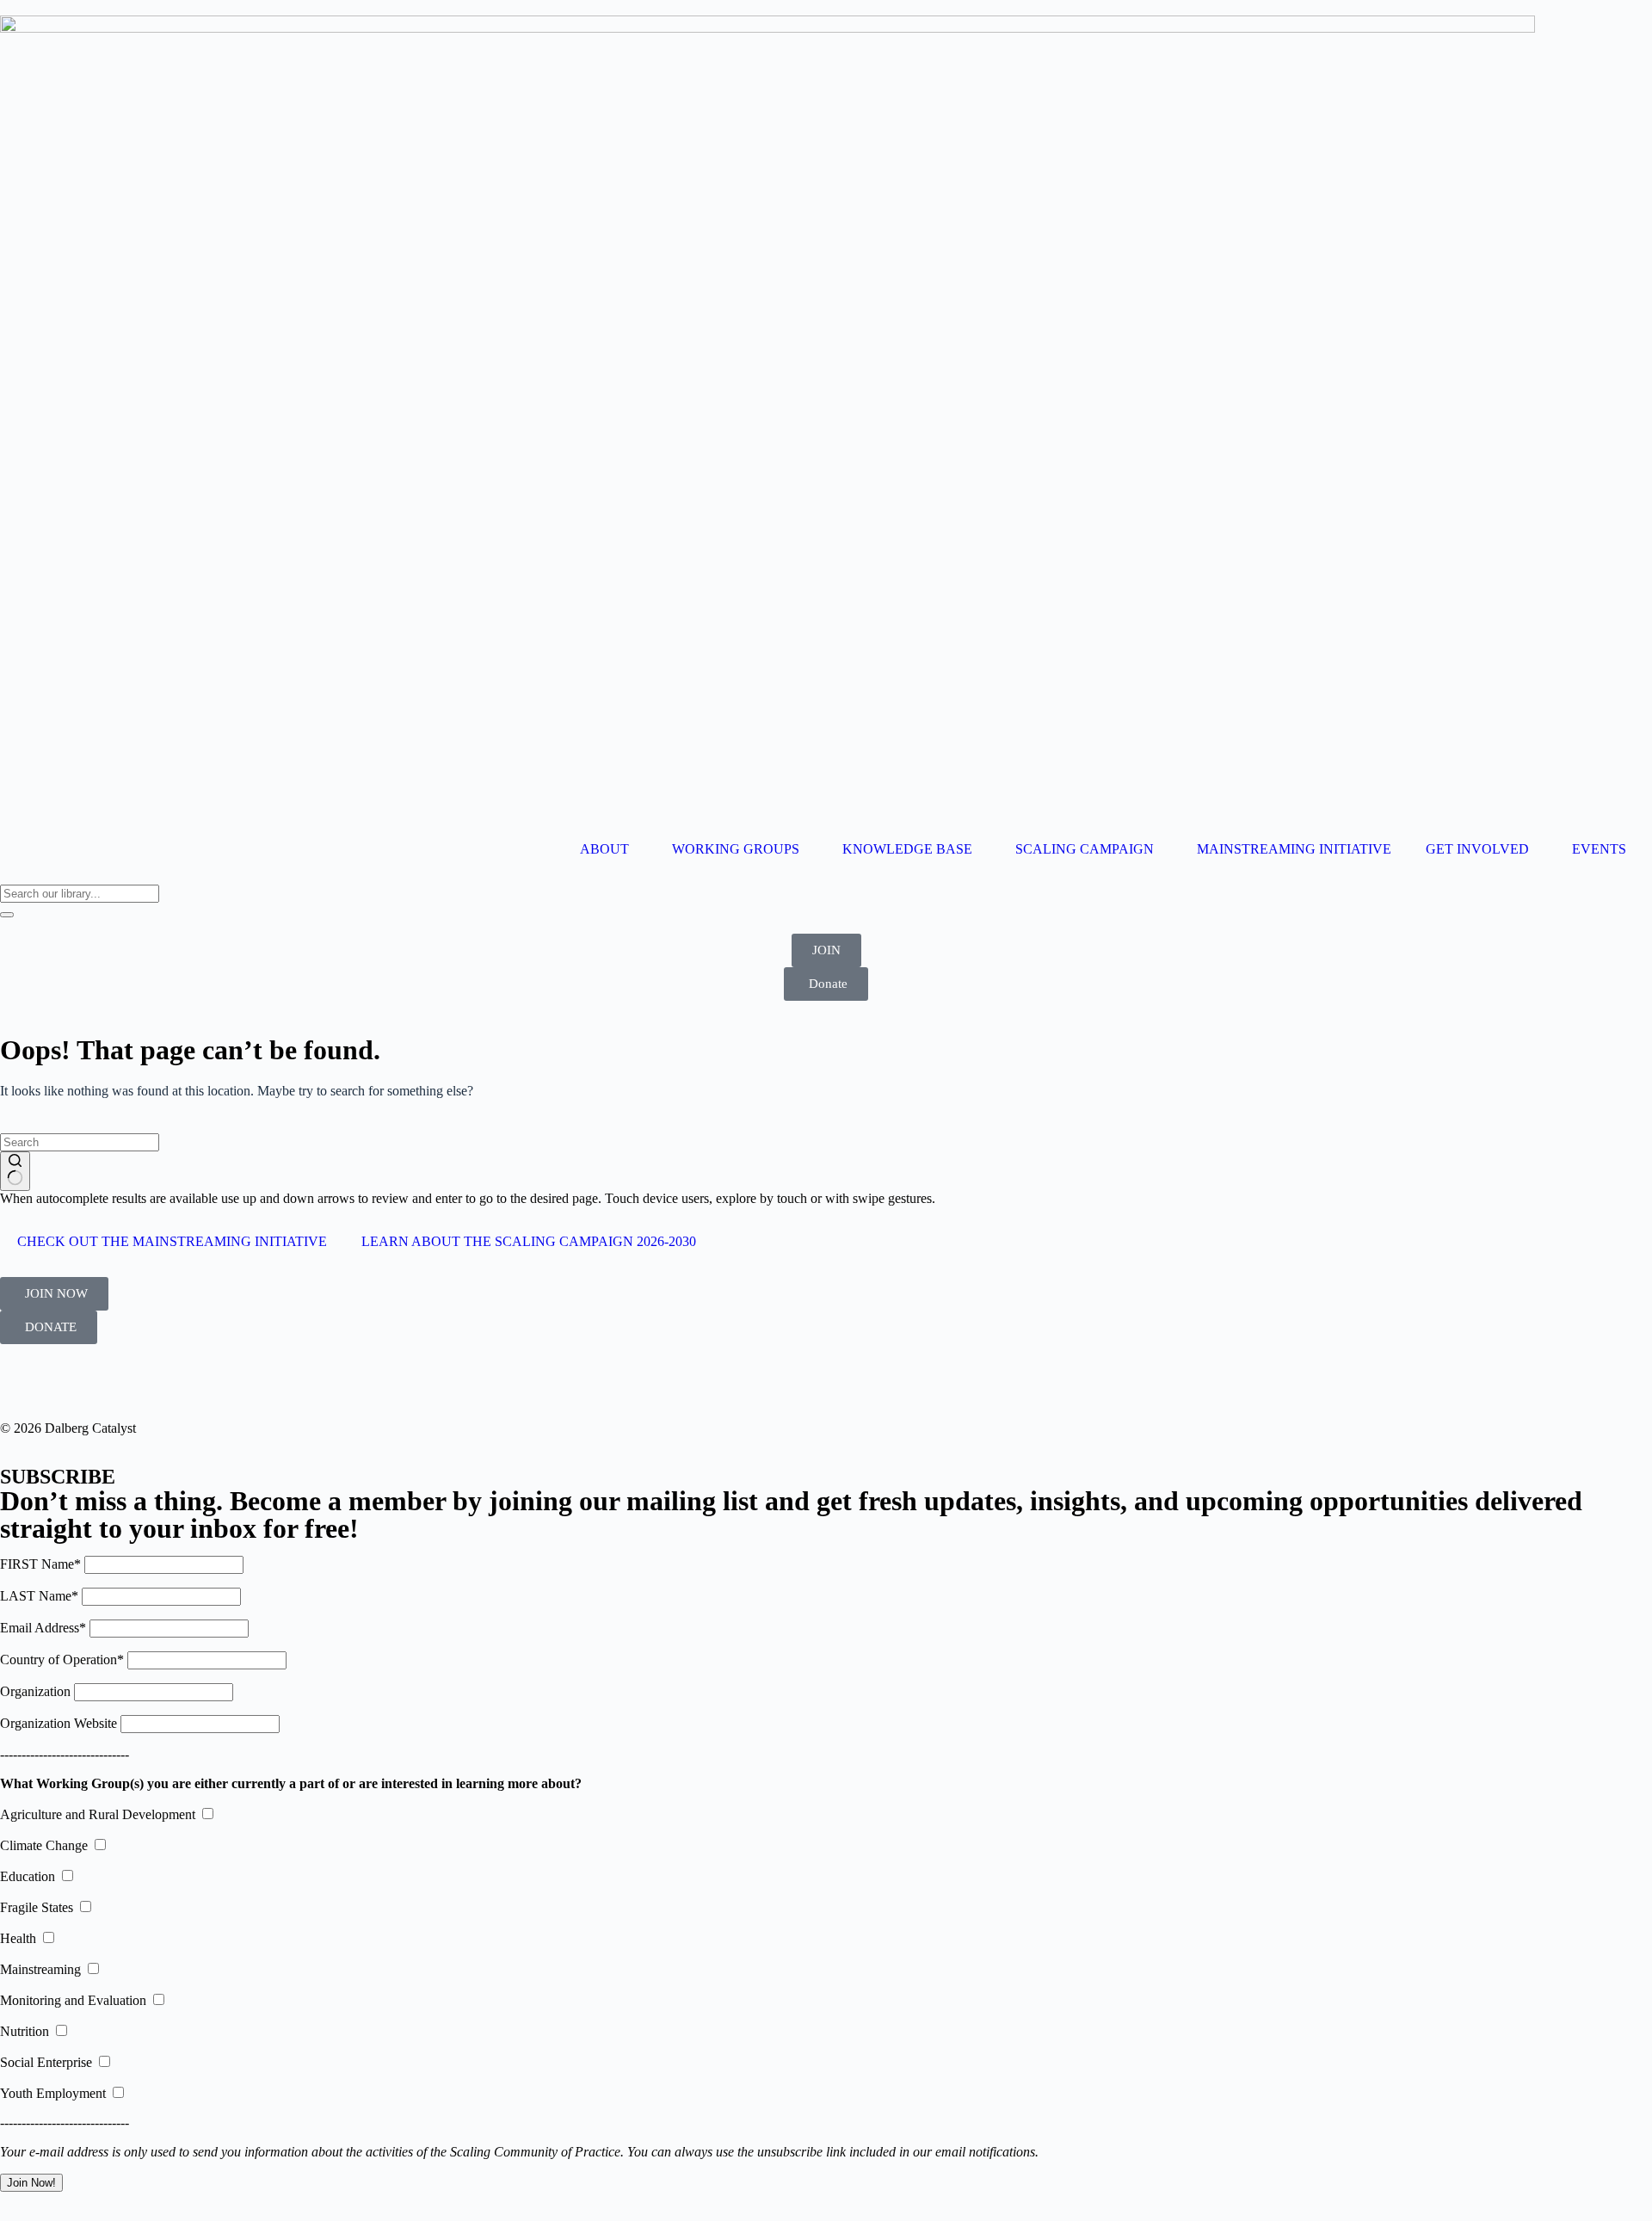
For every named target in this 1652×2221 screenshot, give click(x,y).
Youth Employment (53, 2093)
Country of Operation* (62, 1660)
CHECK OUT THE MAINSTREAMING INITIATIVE (172, 1241)
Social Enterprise (46, 2062)
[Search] (7, 915)
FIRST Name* (40, 1564)
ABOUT (604, 849)
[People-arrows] (114, 1381)
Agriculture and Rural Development (98, 1814)
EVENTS (1599, 849)
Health (18, 1938)
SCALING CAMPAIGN (1085, 849)
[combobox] (80, 894)
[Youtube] (68, 1381)
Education (28, 1876)
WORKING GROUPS (736, 849)
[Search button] (15, 1171)
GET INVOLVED (1477, 849)
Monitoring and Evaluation (73, 2000)
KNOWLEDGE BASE (907, 849)
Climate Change (44, 1845)
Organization (35, 1691)
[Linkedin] (22, 1381)
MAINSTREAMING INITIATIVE (1294, 849)
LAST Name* (39, 1596)
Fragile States (37, 1907)
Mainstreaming (40, 1969)
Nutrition (25, 2031)
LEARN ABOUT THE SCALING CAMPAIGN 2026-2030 (529, 1241)
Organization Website (59, 1723)
